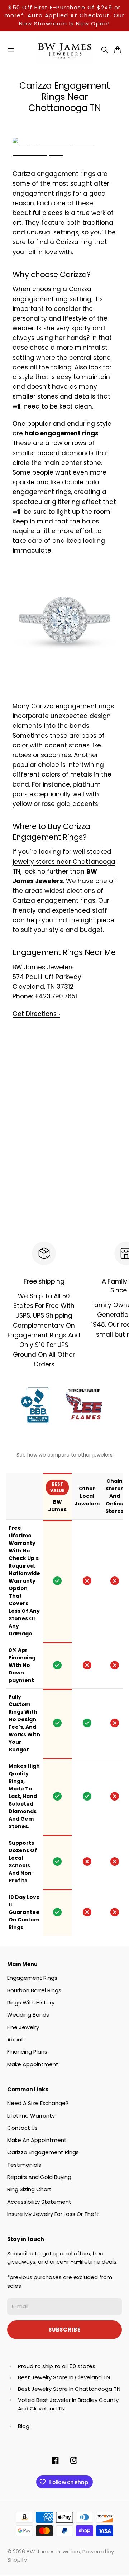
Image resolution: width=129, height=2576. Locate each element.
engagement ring (40, 299)
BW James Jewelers (53, 2551)
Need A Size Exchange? (38, 2103)
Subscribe (64, 2330)
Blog (24, 2426)
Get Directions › (36, 1014)
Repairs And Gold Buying (39, 2177)
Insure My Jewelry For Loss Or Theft (53, 2214)
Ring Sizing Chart (29, 2189)
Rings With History (31, 2002)
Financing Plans (27, 2052)
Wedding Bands (28, 2015)
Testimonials (24, 2165)
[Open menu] (11, 50)
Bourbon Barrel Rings (34, 1990)
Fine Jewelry (23, 2027)
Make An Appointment (37, 2140)
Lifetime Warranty (31, 2116)
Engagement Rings (32, 1978)
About (15, 2039)
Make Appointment (33, 2064)
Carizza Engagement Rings (43, 2152)
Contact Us (22, 2128)
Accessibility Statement (39, 2202)
